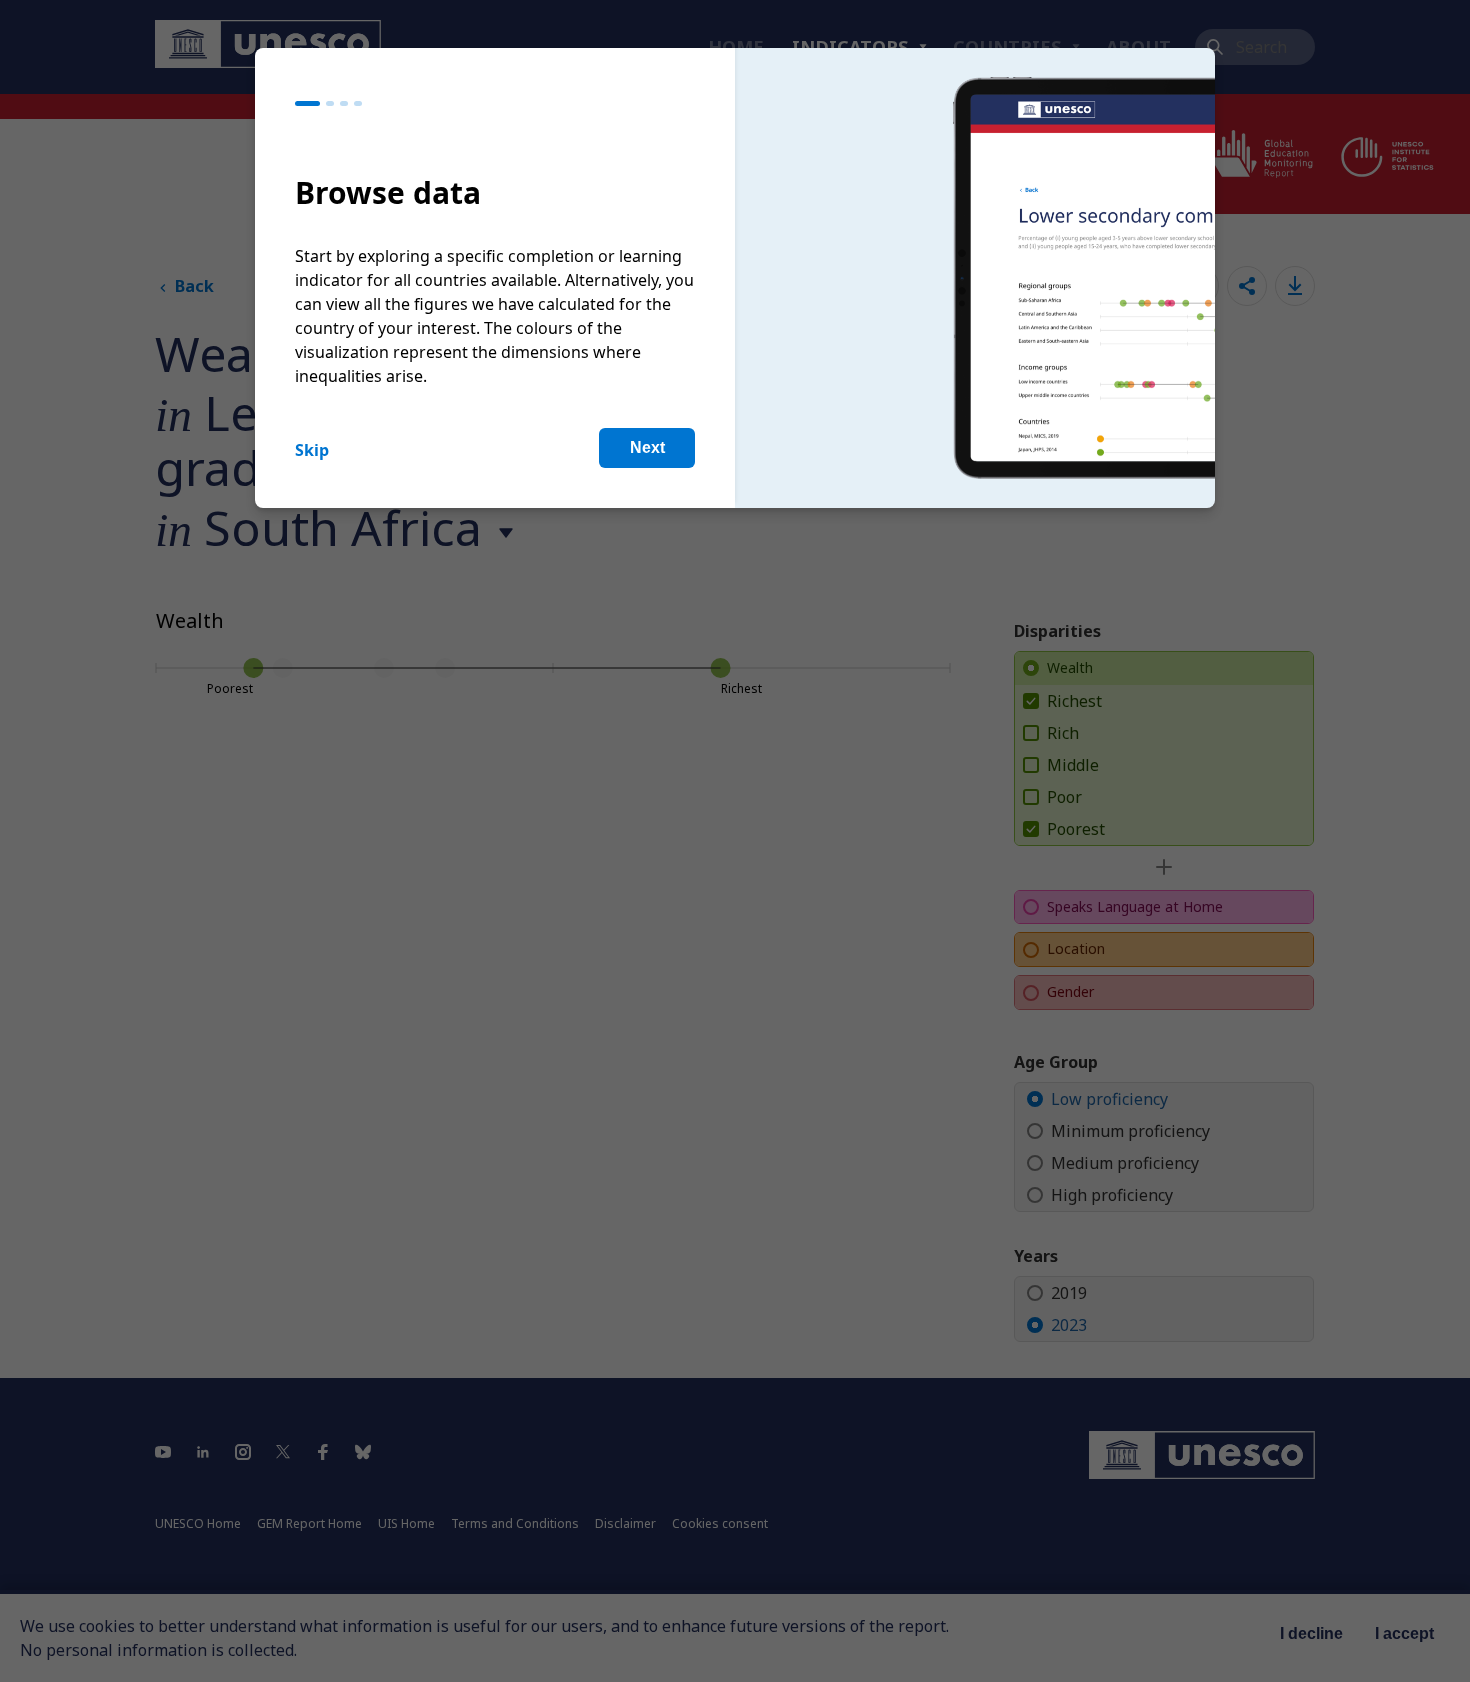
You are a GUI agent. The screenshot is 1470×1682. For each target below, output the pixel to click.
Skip (312, 450)
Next (647, 447)
